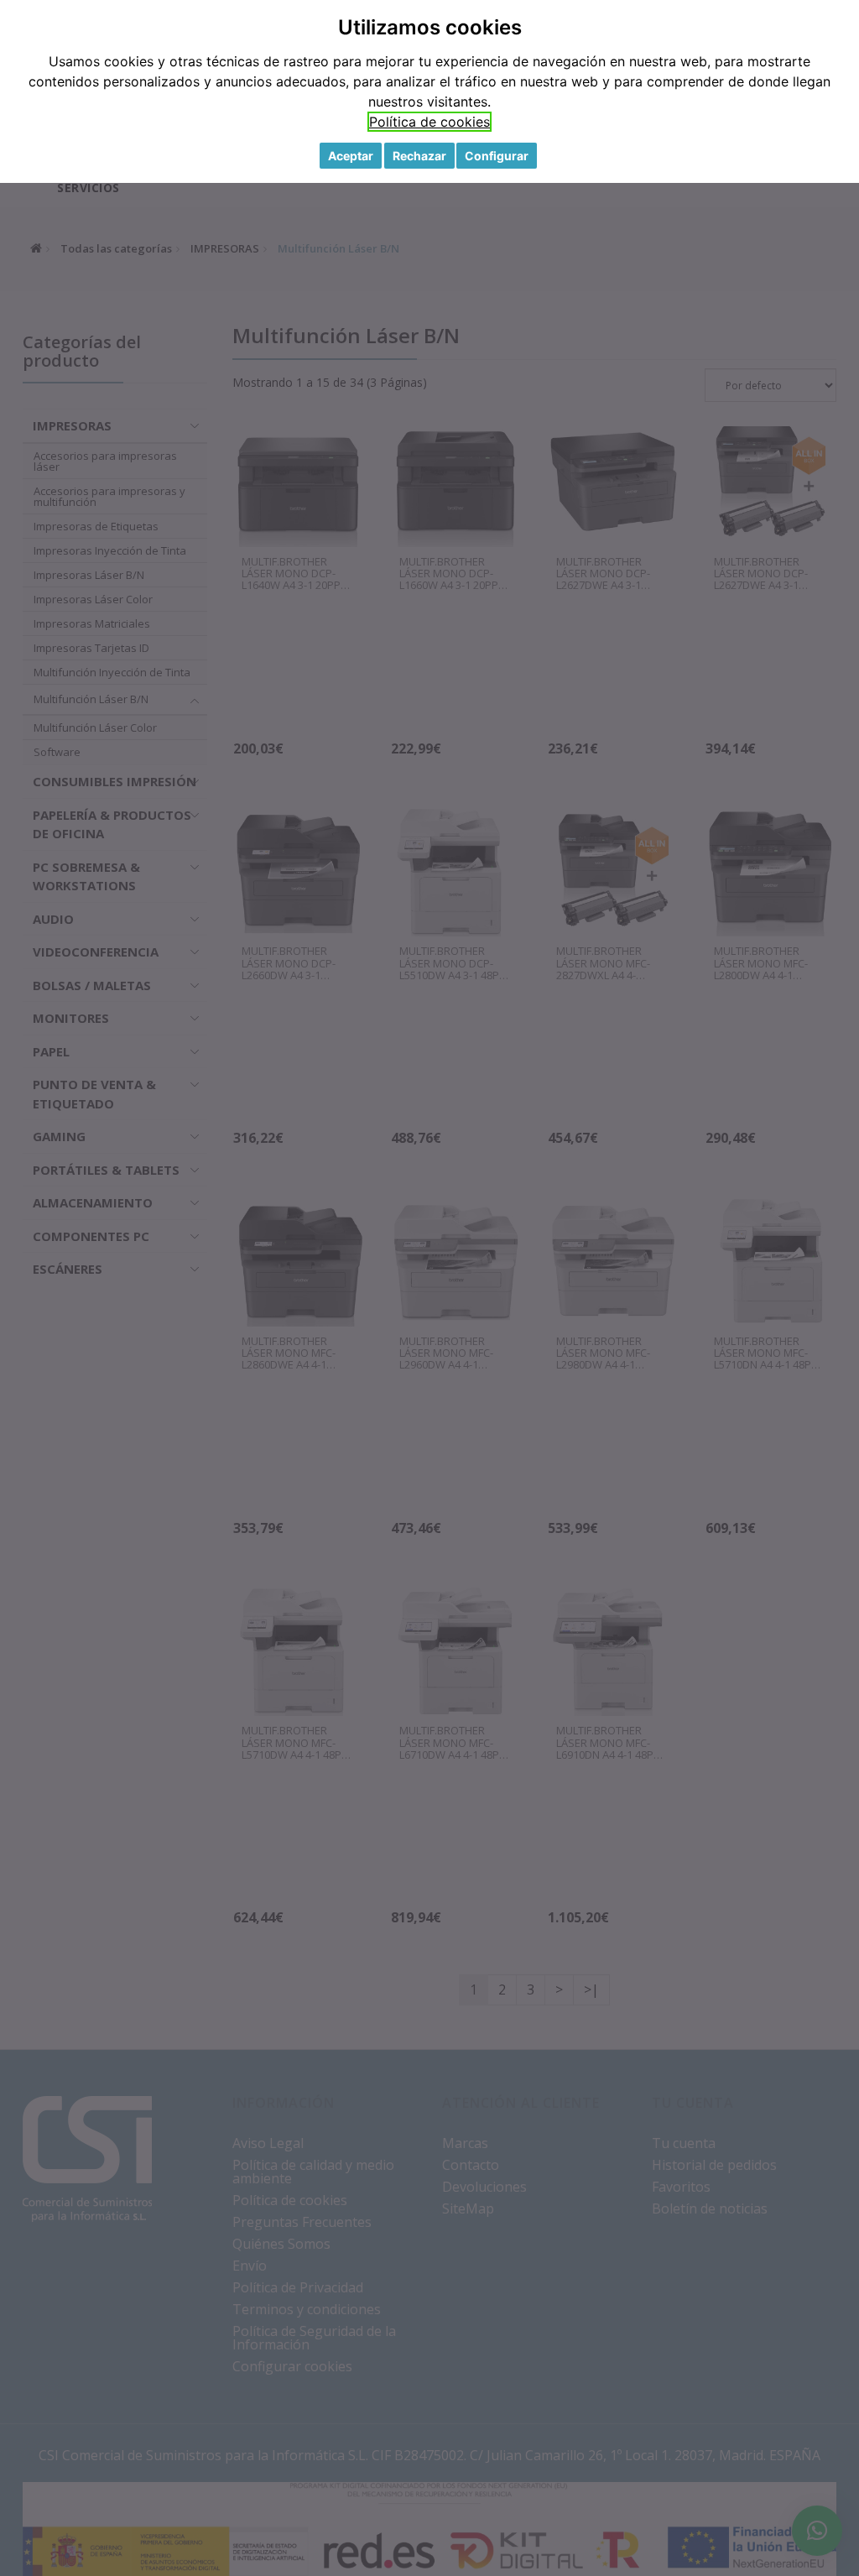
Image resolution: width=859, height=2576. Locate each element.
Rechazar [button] (419, 156)
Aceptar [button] (351, 156)
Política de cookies (429, 122)
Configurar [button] (497, 156)
